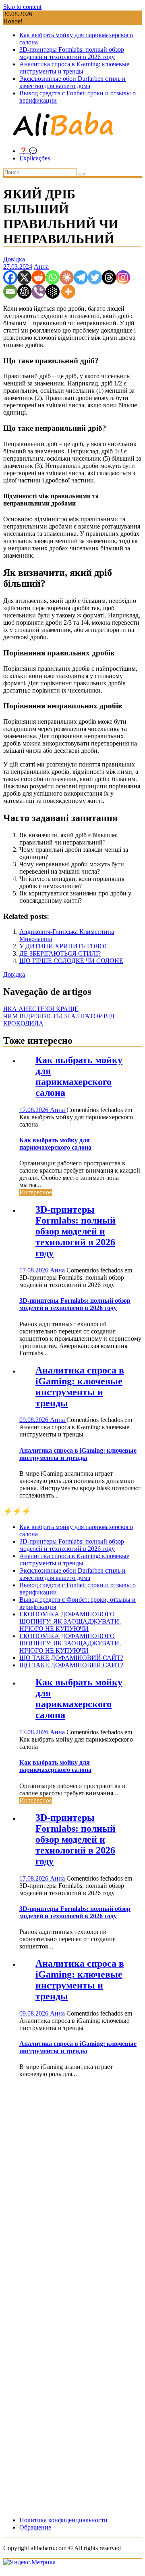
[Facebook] (10, 277)
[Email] (10, 292)
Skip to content (22, 7)
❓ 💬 (28, 151)
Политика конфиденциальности (63, 2520)
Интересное (36, 1192)
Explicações (35, 158)
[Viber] (38, 292)
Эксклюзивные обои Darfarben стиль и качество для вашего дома (72, 82)
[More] (68, 292)
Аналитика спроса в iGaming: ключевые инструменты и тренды (74, 68)
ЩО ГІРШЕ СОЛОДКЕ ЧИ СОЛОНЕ (71, 961)
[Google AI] (53, 292)
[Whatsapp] (53, 277)
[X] (24, 277)
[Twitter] (95, 277)
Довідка (14, 259)
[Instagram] (123, 277)
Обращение (35, 2527)
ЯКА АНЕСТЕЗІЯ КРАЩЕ (41, 1009)
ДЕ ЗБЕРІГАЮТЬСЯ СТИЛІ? (60, 953)
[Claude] (67, 277)
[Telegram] (81, 277)
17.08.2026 (35, 1110)
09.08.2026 (35, 1420)
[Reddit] (38, 277)
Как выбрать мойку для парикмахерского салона (79, 1076)
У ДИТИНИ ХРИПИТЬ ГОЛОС (64, 946)
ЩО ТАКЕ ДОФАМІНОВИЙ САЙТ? (71, 1658)
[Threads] (109, 277)
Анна (41, 266)
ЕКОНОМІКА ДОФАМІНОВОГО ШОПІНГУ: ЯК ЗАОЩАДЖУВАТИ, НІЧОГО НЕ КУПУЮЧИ (70, 1621)
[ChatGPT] (24, 292)
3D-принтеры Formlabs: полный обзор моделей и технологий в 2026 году (72, 53)
